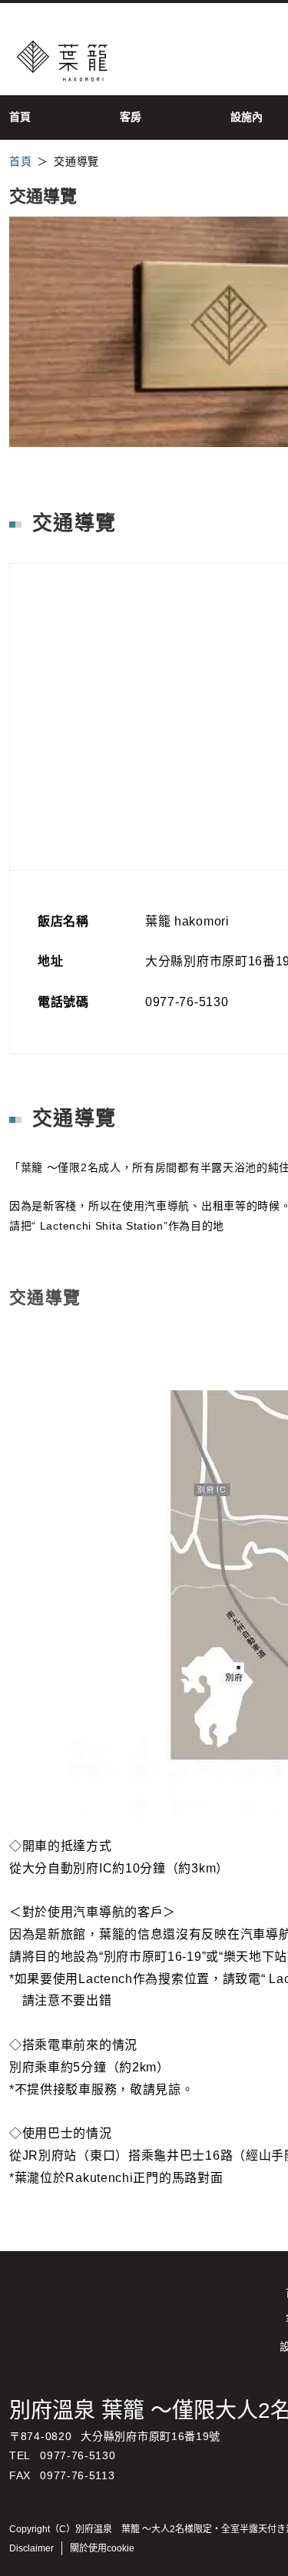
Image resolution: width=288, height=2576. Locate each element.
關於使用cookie (102, 2548)
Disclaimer (31, 2548)
